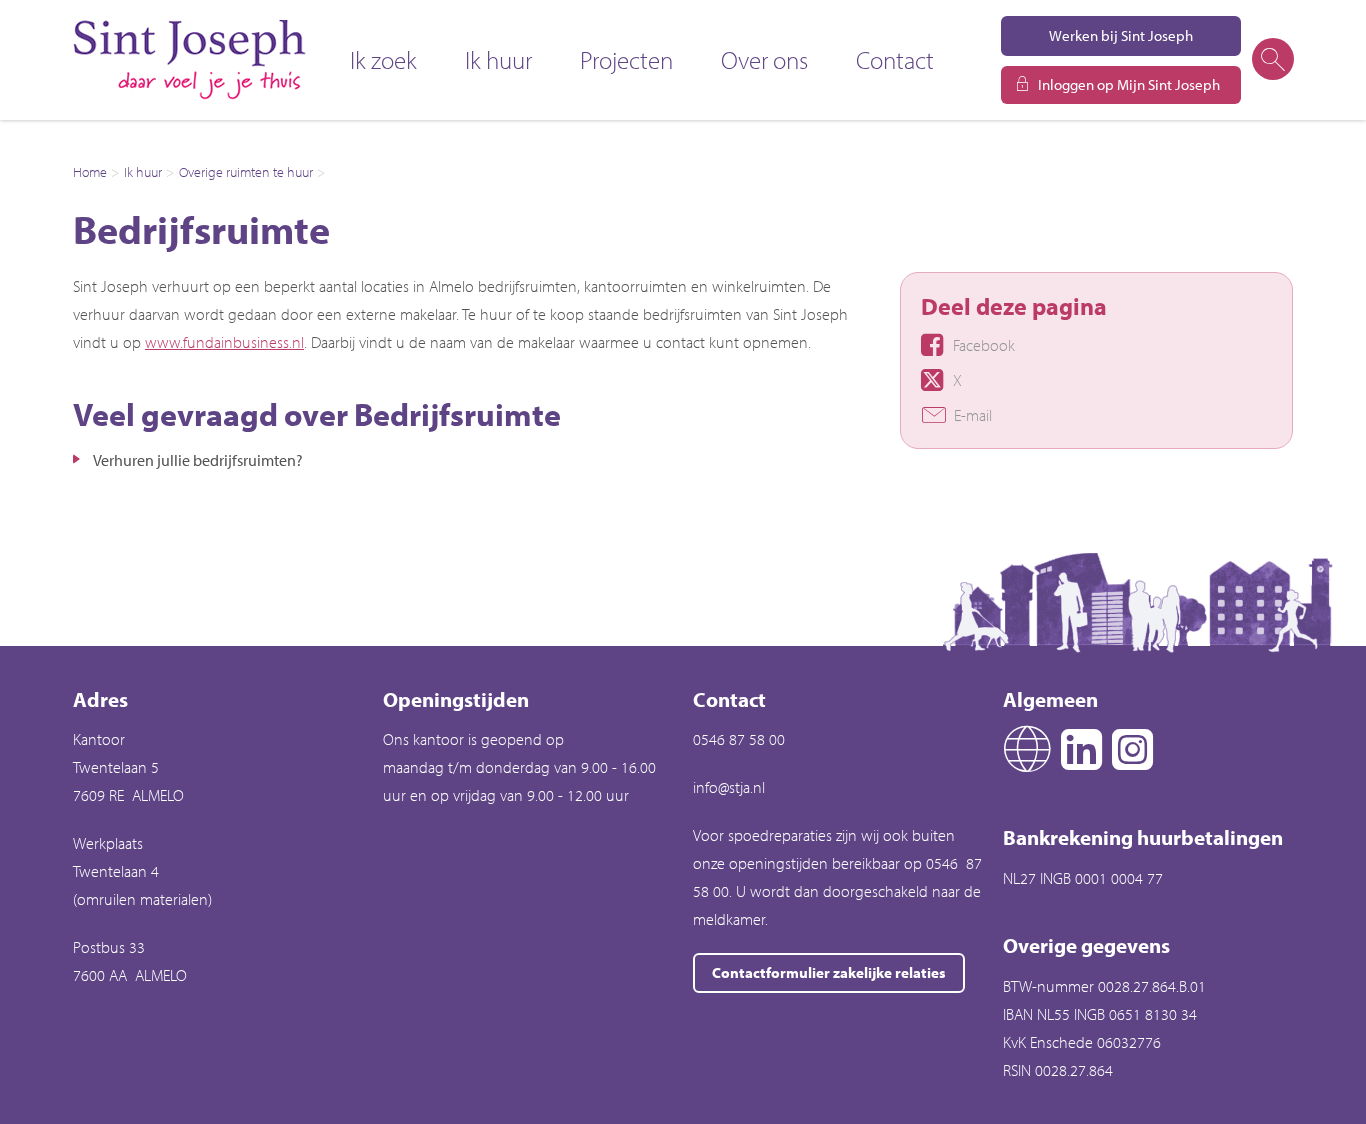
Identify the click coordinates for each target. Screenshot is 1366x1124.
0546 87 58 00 (739, 739)
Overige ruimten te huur (246, 172)
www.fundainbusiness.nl (224, 342)
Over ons (764, 59)
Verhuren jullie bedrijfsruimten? (198, 460)
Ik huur (498, 59)
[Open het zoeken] (1272, 60)
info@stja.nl (729, 787)
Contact (895, 59)
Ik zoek (383, 59)
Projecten (626, 59)
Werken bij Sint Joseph (1121, 35)
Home (90, 172)
